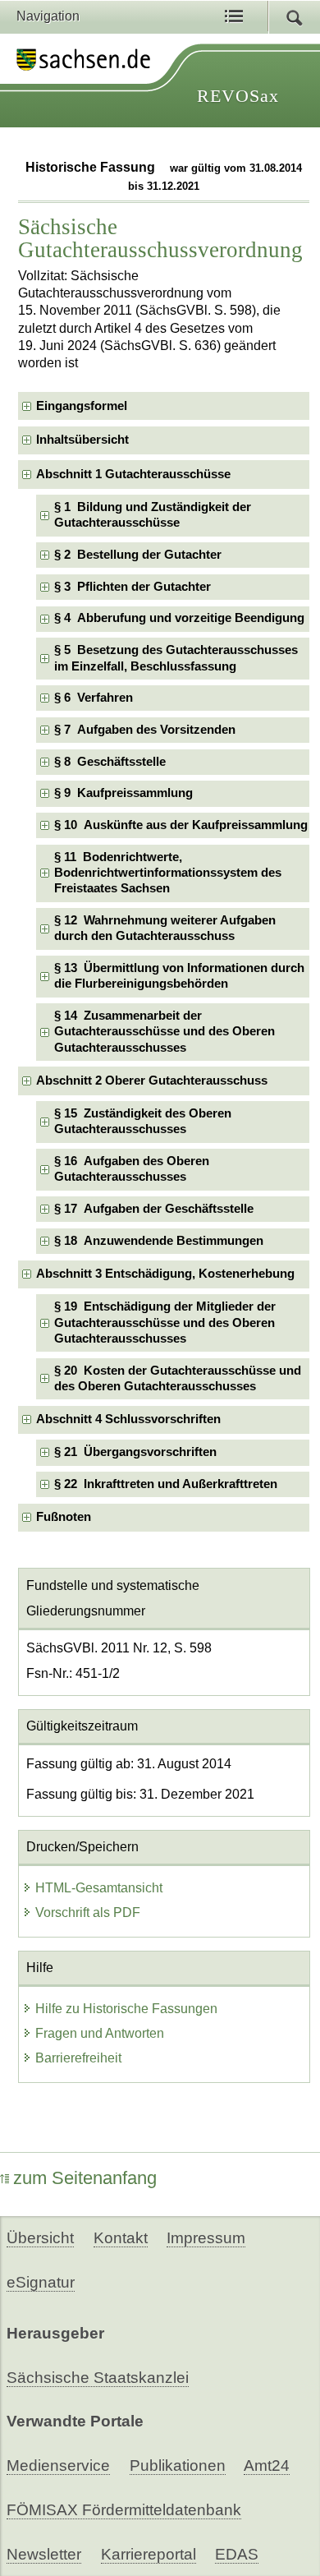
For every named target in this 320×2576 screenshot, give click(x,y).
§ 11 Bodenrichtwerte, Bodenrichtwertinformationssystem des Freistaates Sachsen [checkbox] (168, 873)
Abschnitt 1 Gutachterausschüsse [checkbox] (133, 474)
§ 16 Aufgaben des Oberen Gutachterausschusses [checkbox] (132, 1169)
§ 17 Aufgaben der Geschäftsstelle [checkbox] (154, 1209)
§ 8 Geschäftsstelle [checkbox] (110, 762)
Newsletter (44, 2554)
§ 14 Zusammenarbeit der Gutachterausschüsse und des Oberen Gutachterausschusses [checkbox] (165, 1032)
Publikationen (178, 2465)
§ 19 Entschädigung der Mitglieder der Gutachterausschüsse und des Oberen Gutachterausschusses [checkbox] (165, 1323)
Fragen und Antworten (100, 2033)
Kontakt (121, 2238)
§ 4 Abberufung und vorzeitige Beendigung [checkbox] (179, 618)
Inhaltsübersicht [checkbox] (82, 440)
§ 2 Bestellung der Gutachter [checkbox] (138, 555)
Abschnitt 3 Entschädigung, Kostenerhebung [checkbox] (165, 1274)
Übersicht (40, 2238)
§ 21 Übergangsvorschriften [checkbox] (135, 1452)
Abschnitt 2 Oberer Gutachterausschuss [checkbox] (152, 1081)
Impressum (206, 2238)
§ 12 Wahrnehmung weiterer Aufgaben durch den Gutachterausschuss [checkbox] (165, 928)
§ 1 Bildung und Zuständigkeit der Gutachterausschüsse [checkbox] (153, 515)
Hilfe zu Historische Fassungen (126, 2009)
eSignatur (41, 2282)
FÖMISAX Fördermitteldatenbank (124, 2510)
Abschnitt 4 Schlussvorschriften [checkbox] (128, 1419)
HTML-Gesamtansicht (99, 1888)
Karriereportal (149, 2554)
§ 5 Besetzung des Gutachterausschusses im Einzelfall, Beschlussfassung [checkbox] (176, 658)
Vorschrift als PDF (88, 1912)
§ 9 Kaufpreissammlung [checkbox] (123, 793)
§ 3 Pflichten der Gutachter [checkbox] (133, 587)
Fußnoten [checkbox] (64, 1517)
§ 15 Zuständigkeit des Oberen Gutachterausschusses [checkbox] (143, 1121)
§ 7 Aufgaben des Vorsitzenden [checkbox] (145, 730)
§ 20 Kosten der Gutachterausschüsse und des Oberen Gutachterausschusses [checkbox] (178, 1378)
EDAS (237, 2554)
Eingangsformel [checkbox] (82, 406)
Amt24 (267, 2465)
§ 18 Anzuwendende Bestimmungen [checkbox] (159, 1241)
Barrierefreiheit (78, 2058)
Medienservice (58, 2465)
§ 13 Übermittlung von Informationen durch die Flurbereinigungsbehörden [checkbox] (179, 976)
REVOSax (238, 96)
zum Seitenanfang (85, 2178)
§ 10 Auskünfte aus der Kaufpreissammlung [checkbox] (181, 825)
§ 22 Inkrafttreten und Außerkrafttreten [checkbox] (166, 1484)
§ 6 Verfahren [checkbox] (94, 698)
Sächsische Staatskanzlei (98, 2378)
